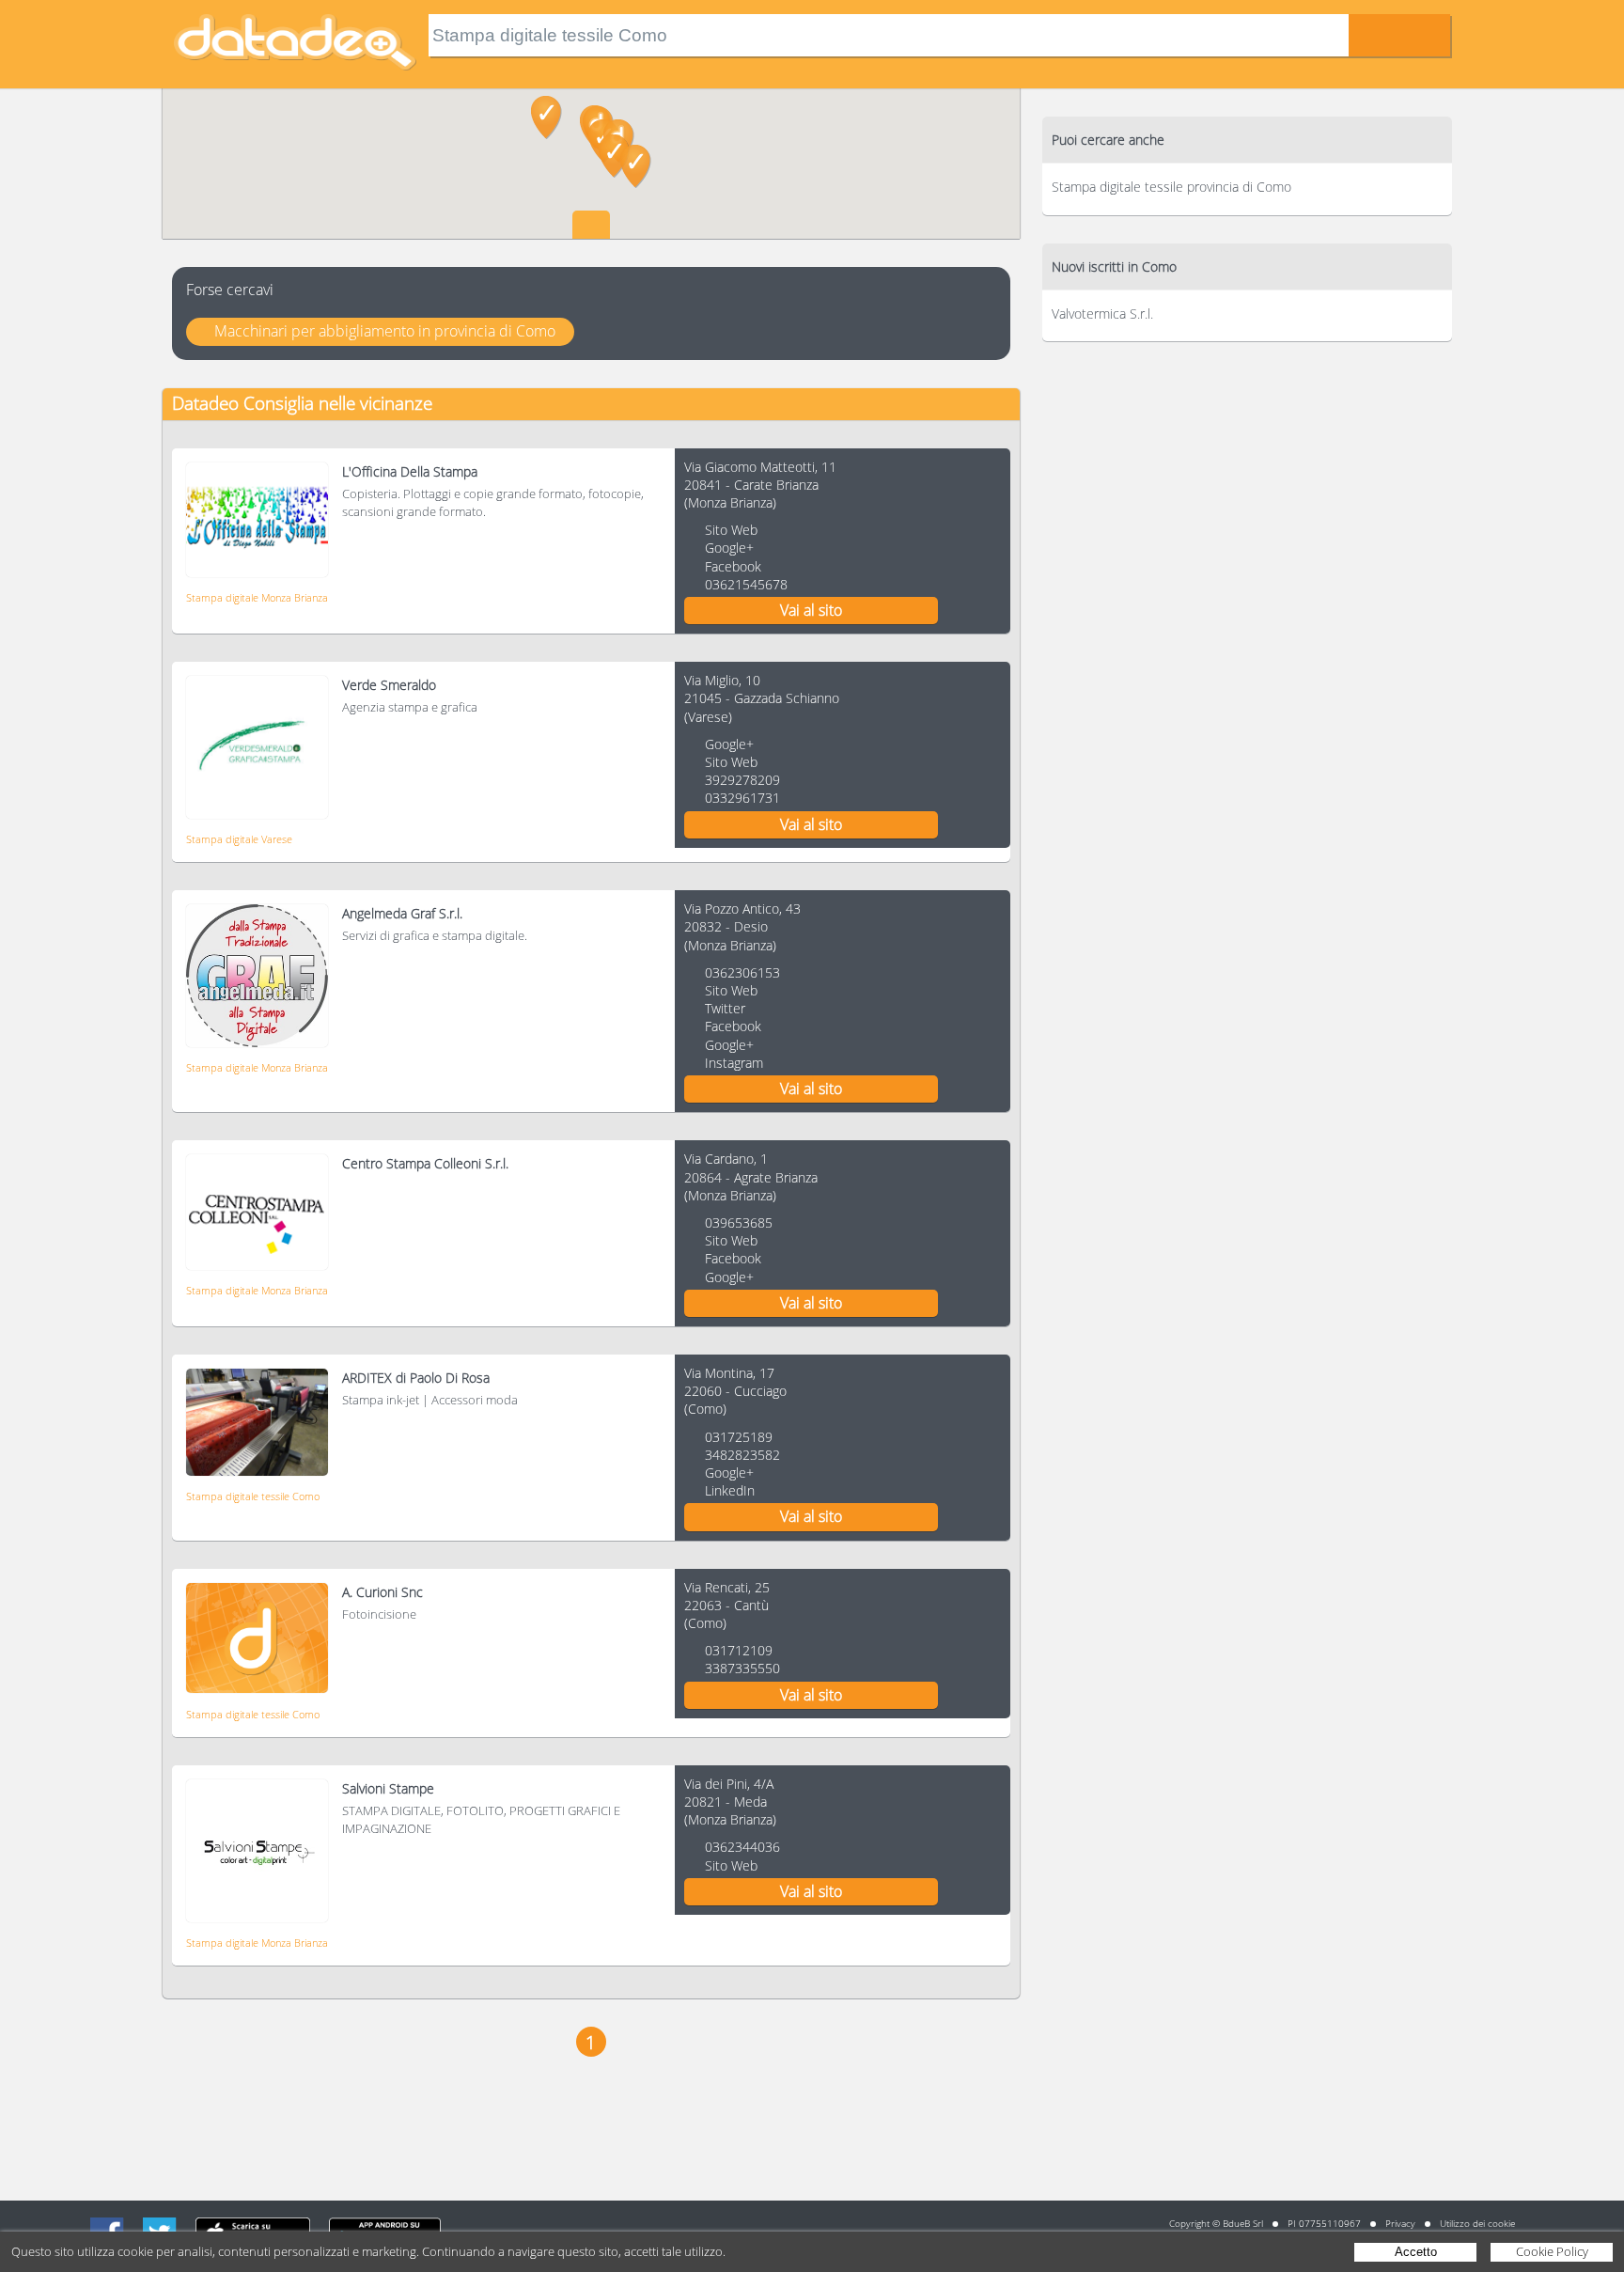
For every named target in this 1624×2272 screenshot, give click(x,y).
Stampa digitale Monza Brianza (257, 597)
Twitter (725, 1008)
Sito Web (731, 530)
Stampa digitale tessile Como (253, 1496)
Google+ (729, 548)
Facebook (733, 566)
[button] (547, 118)
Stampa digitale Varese (239, 839)
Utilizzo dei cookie (1477, 2223)
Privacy (1400, 2223)
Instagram (734, 1063)
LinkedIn (730, 1490)
